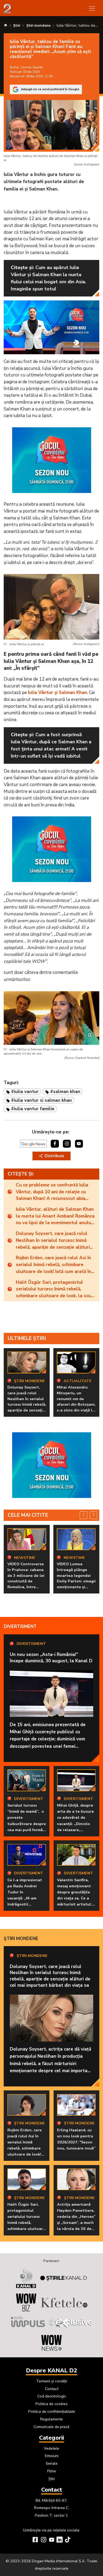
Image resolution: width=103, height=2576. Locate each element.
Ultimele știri (27, 1338)
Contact (52, 2389)
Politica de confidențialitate (52, 2411)
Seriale (52, 2463)
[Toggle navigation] (92, 8)
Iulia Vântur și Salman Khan (58, 693)
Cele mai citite (28, 1515)
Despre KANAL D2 (51, 2371)
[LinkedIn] (60, 2540)
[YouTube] (52, 2540)
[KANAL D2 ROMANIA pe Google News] (33, 1144)
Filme (52, 2471)
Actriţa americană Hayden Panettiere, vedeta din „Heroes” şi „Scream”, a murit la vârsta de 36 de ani (76, 2220)
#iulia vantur (25, 1092)
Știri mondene (21, 1939)
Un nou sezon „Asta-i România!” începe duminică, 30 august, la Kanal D (51, 1658)
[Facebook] (35, 2540)
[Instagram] (43, 2540)
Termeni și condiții (52, 2381)
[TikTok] (68, 2540)
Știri (52, 2479)
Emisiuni (52, 2456)
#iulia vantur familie (33, 1109)
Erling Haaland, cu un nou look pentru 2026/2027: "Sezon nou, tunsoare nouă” (76, 2139)
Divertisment (20, 1627)
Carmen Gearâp (32, 67)
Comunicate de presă (51, 2427)
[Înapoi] (84, 1515)
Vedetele (51, 2448)
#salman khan (65, 1092)
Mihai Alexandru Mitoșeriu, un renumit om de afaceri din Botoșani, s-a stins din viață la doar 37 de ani (76, 1401)
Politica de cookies (51, 2404)
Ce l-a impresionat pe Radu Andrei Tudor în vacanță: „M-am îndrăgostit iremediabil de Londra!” (25, 1898)
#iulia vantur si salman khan (41, 1100)
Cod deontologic (52, 2396)
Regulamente (51, 2419)
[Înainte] (94, 1515)
